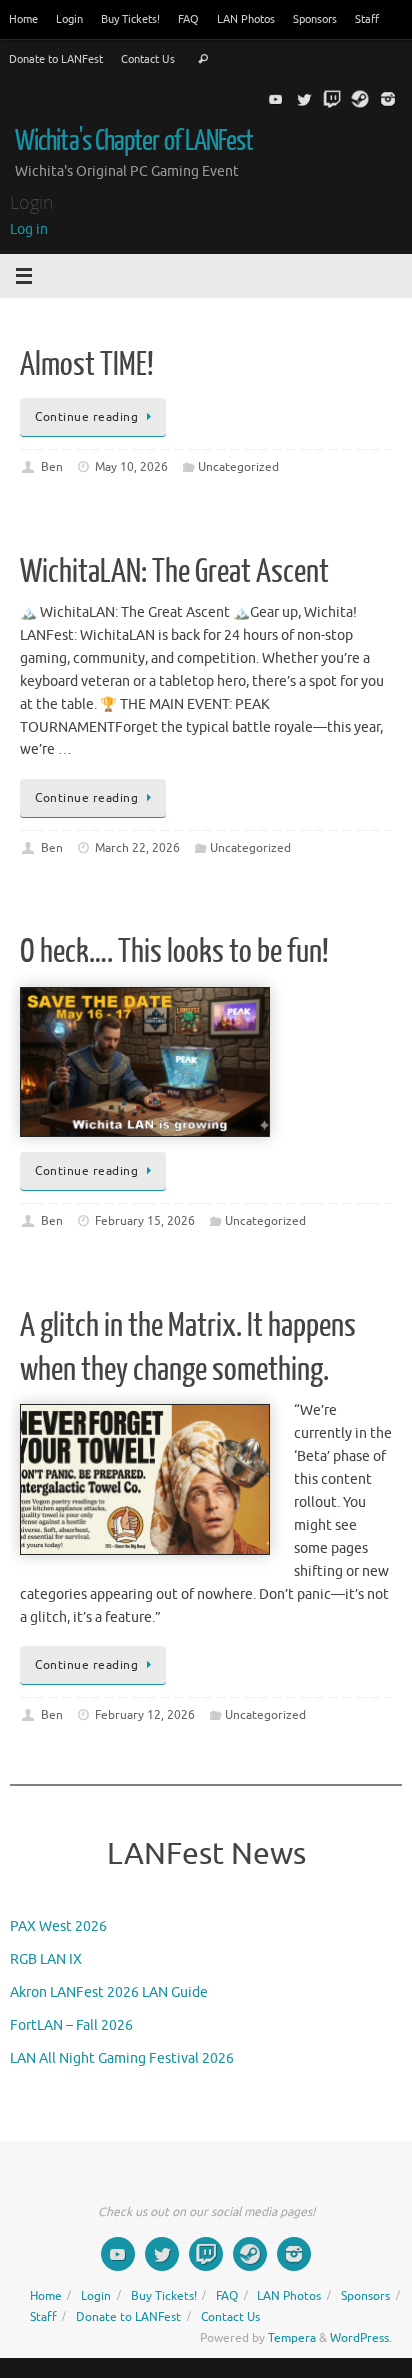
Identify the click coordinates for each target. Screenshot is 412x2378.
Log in (29, 229)
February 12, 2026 (145, 1715)
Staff (367, 19)
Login (69, 19)
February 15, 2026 (145, 1221)
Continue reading (86, 417)
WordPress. (361, 2338)
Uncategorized (238, 467)
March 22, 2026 (137, 848)
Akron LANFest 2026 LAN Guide (109, 1992)
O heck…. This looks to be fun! (174, 952)
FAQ (188, 19)
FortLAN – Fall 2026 (71, 2025)
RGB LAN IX (46, 1959)
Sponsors (315, 19)
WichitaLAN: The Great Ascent (174, 572)
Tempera (292, 2338)
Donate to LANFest (56, 59)
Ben (52, 467)
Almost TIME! (87, 365)
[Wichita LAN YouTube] (276, 99)
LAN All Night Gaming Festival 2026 (122, 2058)
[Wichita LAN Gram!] (388, 99)
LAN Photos (246, 19)
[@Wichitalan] (304, 99)
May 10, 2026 (131, 467)
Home (23, 19)
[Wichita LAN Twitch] (332, 99)
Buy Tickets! (130, 19)
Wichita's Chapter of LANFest (134, 141)
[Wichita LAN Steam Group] (360, 99)
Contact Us (148, 59)
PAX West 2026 (58, 1926)
